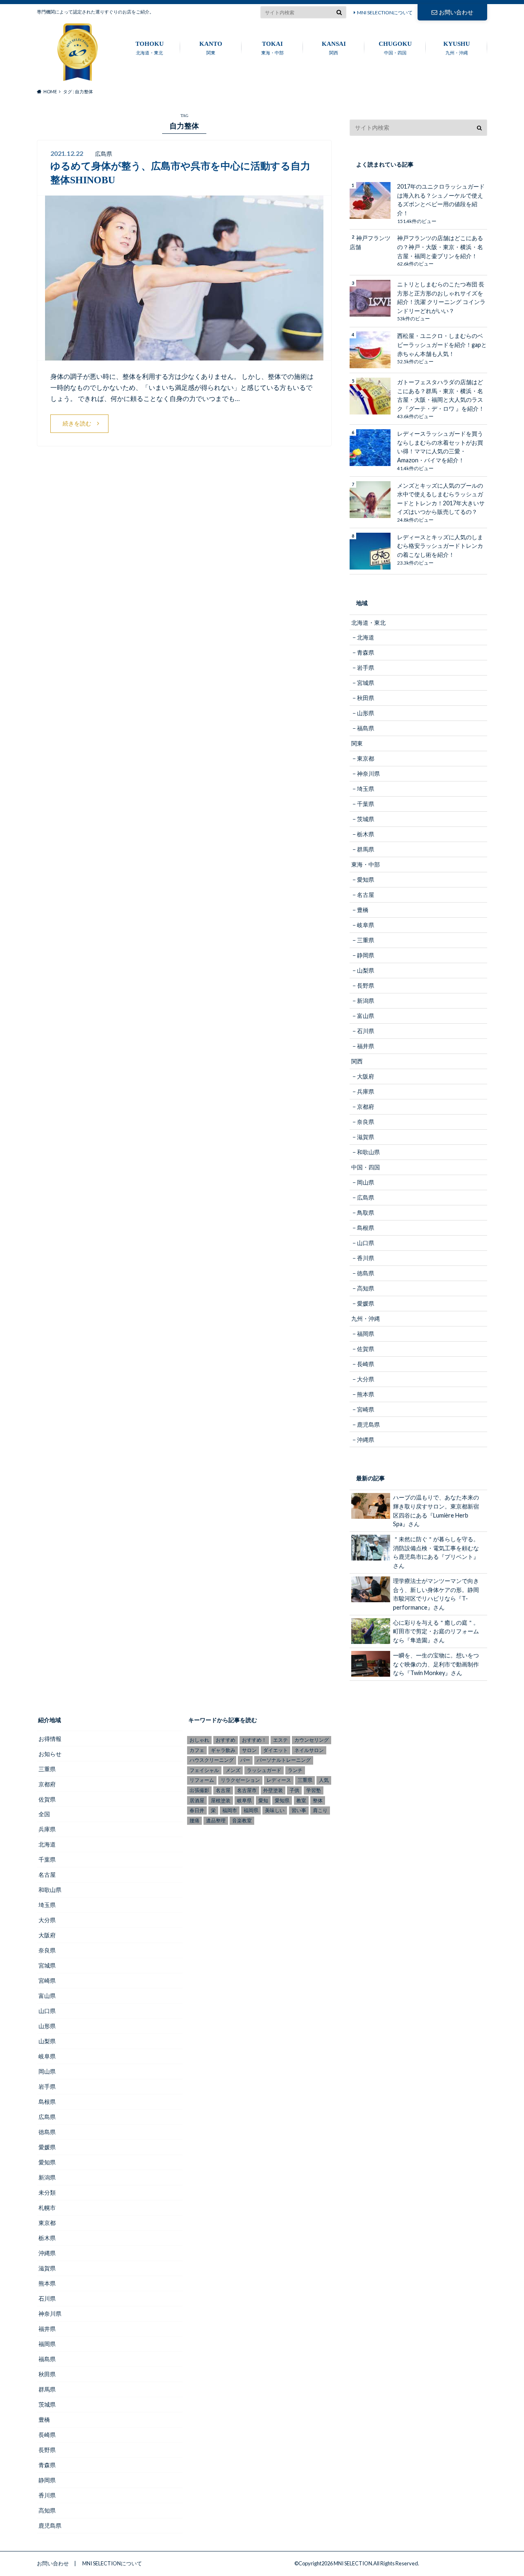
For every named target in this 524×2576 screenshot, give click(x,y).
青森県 (366, 652)
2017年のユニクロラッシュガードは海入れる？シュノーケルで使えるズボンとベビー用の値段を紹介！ (441, 200)
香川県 (366, 1258)
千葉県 (366, 804)
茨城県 (366, 819)
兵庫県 (366, 1091)
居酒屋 (197, 1800)
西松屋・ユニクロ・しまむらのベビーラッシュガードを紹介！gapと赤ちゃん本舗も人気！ (442, 345)
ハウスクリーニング (212, 1760)
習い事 (299, 1810)
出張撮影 (199, 1790)
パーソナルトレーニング (284, 1760)
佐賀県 (366, 1349)
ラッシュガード (264, 1770)
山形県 (366, 713)
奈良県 (366, 1122)
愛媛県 (366, 1303)
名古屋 (366, 895)
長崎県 (366, 1364)
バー (245, 1760)
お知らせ (50, 1754)
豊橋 (363, 910)
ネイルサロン (309, 1750)
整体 (318, 1800)
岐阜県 (366, 925)
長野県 (366, 985)
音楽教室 (242, 1821)
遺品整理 (216, 1821)
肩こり (320, 1810)
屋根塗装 (221, 1800)
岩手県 (366, 668)
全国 (44, 1814)
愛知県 (366, 879)
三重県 (366, 940)
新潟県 (366, 1001)
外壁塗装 (273, 1790)
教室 (301, 1800)
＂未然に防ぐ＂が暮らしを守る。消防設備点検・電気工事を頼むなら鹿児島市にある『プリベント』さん (436, 1552)
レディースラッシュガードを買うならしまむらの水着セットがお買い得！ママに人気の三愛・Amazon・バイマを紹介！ (440, 447)
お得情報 (50, 1739)
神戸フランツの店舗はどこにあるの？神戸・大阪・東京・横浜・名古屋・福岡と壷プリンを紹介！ (440, 247)
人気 (324, 1780)
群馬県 (366, 849)
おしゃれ (199, 1740)
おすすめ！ (254, 1740)
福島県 (366, 728)
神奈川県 (368, 773)
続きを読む (77, 423)
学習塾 (314, 1790)
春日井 (197, 1810)
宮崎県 (366, 1409)
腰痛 (194, 1821)
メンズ (233, 1770)
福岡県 (366, 1334)
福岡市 (230, 1810)
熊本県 (366, 1394)
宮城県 (366, 683)
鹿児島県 (368, 1424)
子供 (294, 1790)
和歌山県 (368, 1152)
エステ (280, 1740)
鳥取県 (366, 1213)
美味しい (275, 1810)
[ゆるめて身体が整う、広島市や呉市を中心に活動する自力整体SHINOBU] (184, 355)
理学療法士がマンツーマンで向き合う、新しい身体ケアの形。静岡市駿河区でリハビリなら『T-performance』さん (436, 1594)
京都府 (366, 1107)
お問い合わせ (456, 12)
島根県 (366, 1228)
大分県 (366, 1379)
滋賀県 (366, 1137)
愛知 (263, 1800)
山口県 (366, 1243)
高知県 (366, 1288)
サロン (249, 1750)
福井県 (366, 1046)
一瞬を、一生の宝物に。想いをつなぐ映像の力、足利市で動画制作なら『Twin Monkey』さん (436, 1664)
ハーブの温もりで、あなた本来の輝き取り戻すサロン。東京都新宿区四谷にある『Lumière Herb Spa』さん (436, 1511)
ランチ (295, 1770)
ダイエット (276, 1750)
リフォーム (202, 1780)
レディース (279, 1780)
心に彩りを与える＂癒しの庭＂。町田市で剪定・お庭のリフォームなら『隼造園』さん (436, 1631)
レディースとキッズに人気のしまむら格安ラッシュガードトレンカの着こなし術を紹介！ (440, 546)
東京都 (366, 758)
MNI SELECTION (353, 2563)
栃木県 (366, 834)
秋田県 (366, 698)
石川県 (366, 1031)
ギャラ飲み (223, 1750)
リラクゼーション (240, 1780)
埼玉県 (366, 789)
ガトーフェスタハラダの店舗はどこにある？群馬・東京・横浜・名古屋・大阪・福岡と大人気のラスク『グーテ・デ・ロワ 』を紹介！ (441, 395)
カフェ (197, 1750)
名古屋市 (247, 1790)
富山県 (366, 1016)
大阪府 (366, 1076)
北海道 (366, 637)
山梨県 (366, 970)
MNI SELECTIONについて (385, 12)
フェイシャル (204, 1770)
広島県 (366, 1197)
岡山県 (366, 1182)
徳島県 (366, 1273)
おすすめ (226, 1740)
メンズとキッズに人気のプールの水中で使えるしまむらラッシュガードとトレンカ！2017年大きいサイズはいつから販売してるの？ (441, 499)
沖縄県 (366, 1440)
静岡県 (366, 955)
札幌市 (47, 2208)
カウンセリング (312, 1740)
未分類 (47, 2192)
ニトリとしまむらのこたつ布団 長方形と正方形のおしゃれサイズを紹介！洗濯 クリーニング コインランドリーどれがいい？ (441, 297)
